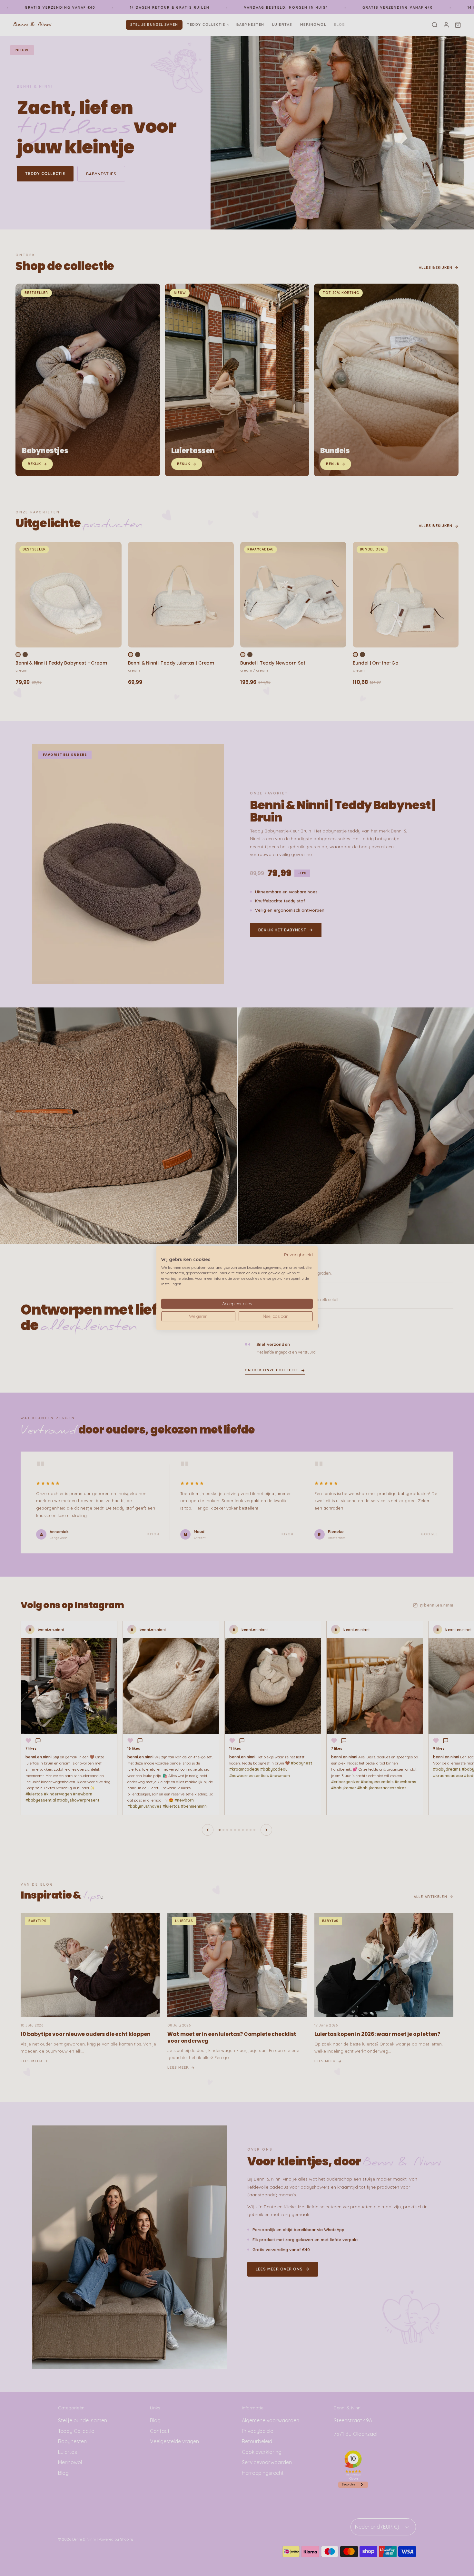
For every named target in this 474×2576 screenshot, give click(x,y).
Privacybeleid (298, 1254)
